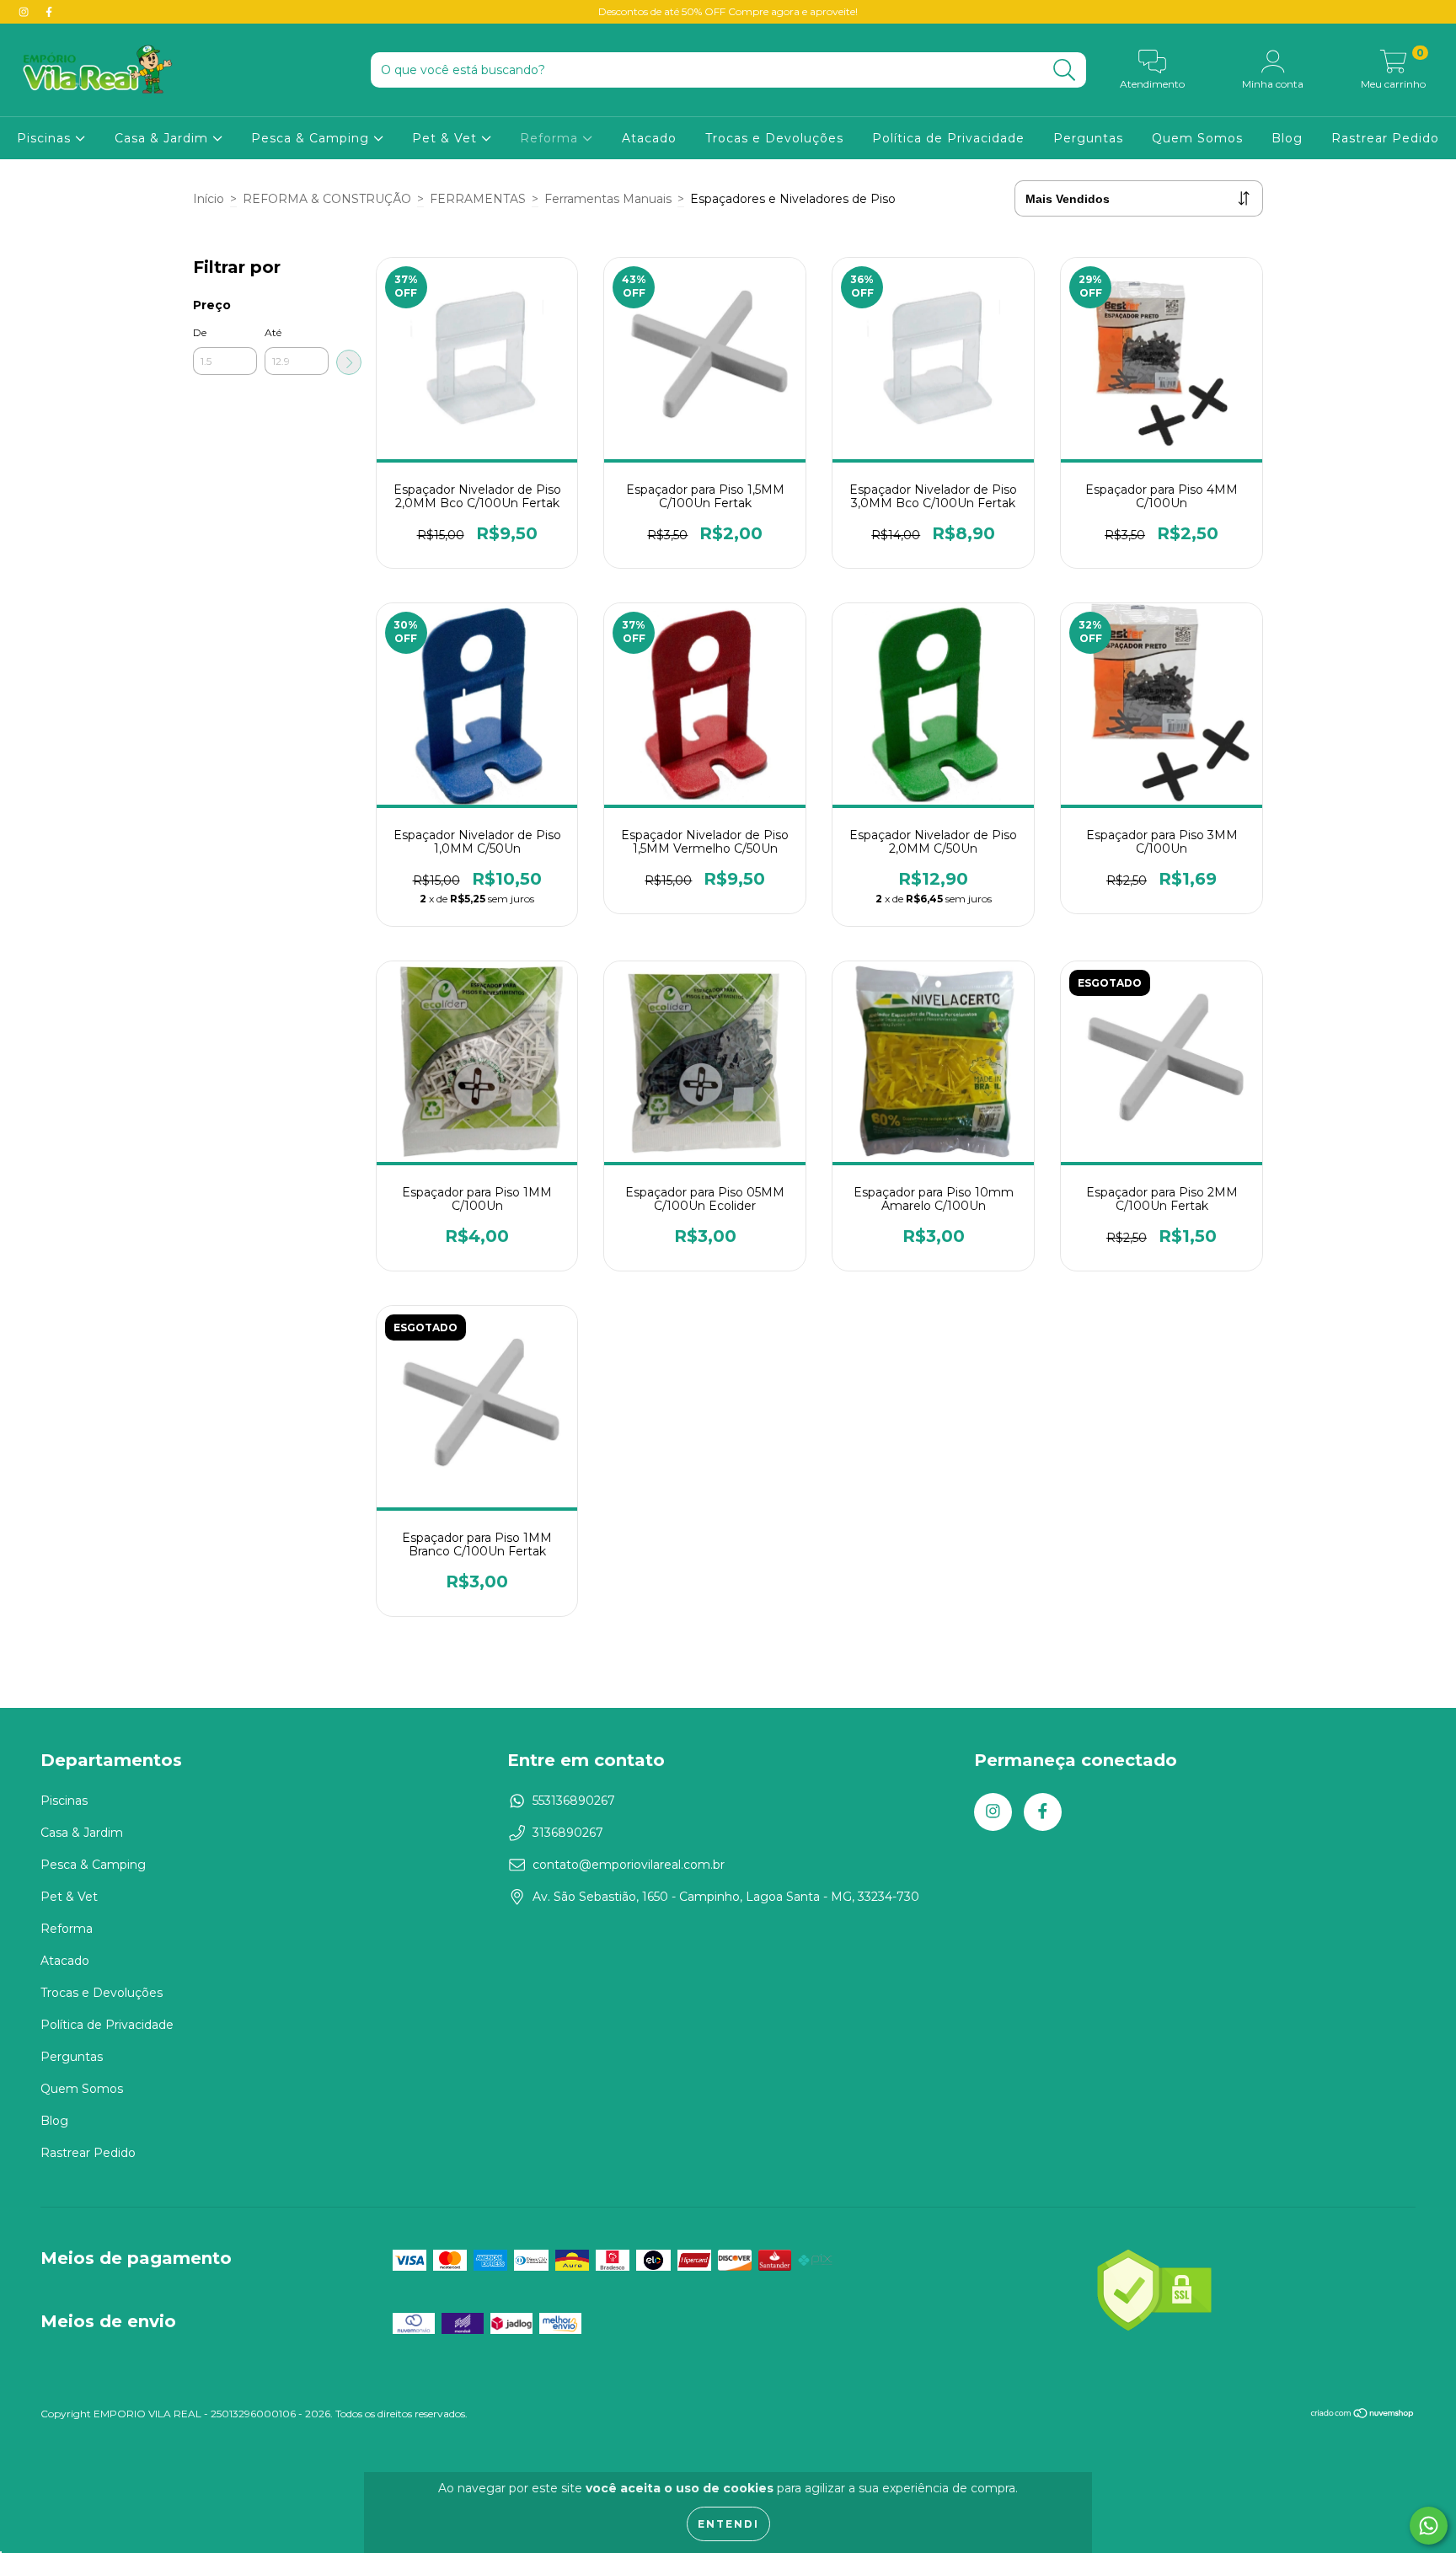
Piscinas (46, 138)
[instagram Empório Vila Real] (25, 12)
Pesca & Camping (312, 138)
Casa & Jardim (163, 138)
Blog (1287, 138)
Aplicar (349, 362)
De (200, 332)
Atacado (649, 138)
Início (209, 199)
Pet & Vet (447, 138)
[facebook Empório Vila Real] (49, 12)
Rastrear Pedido (1385, 138)
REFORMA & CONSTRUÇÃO (327, 199)
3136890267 (568, 1833)
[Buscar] (1065, 70)
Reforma (551, 138)
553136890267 (574, 1801)
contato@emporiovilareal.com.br (629, 1865)
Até (273, 332)
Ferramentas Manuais (608, 199)
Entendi (728, 2524)
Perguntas (1088, 138)
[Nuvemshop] (1363, 2415)
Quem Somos (1197, 138)
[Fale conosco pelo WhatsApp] (1429, 2526)
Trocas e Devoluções (774, 138)
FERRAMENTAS (478, 199)
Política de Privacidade (948, 138)
